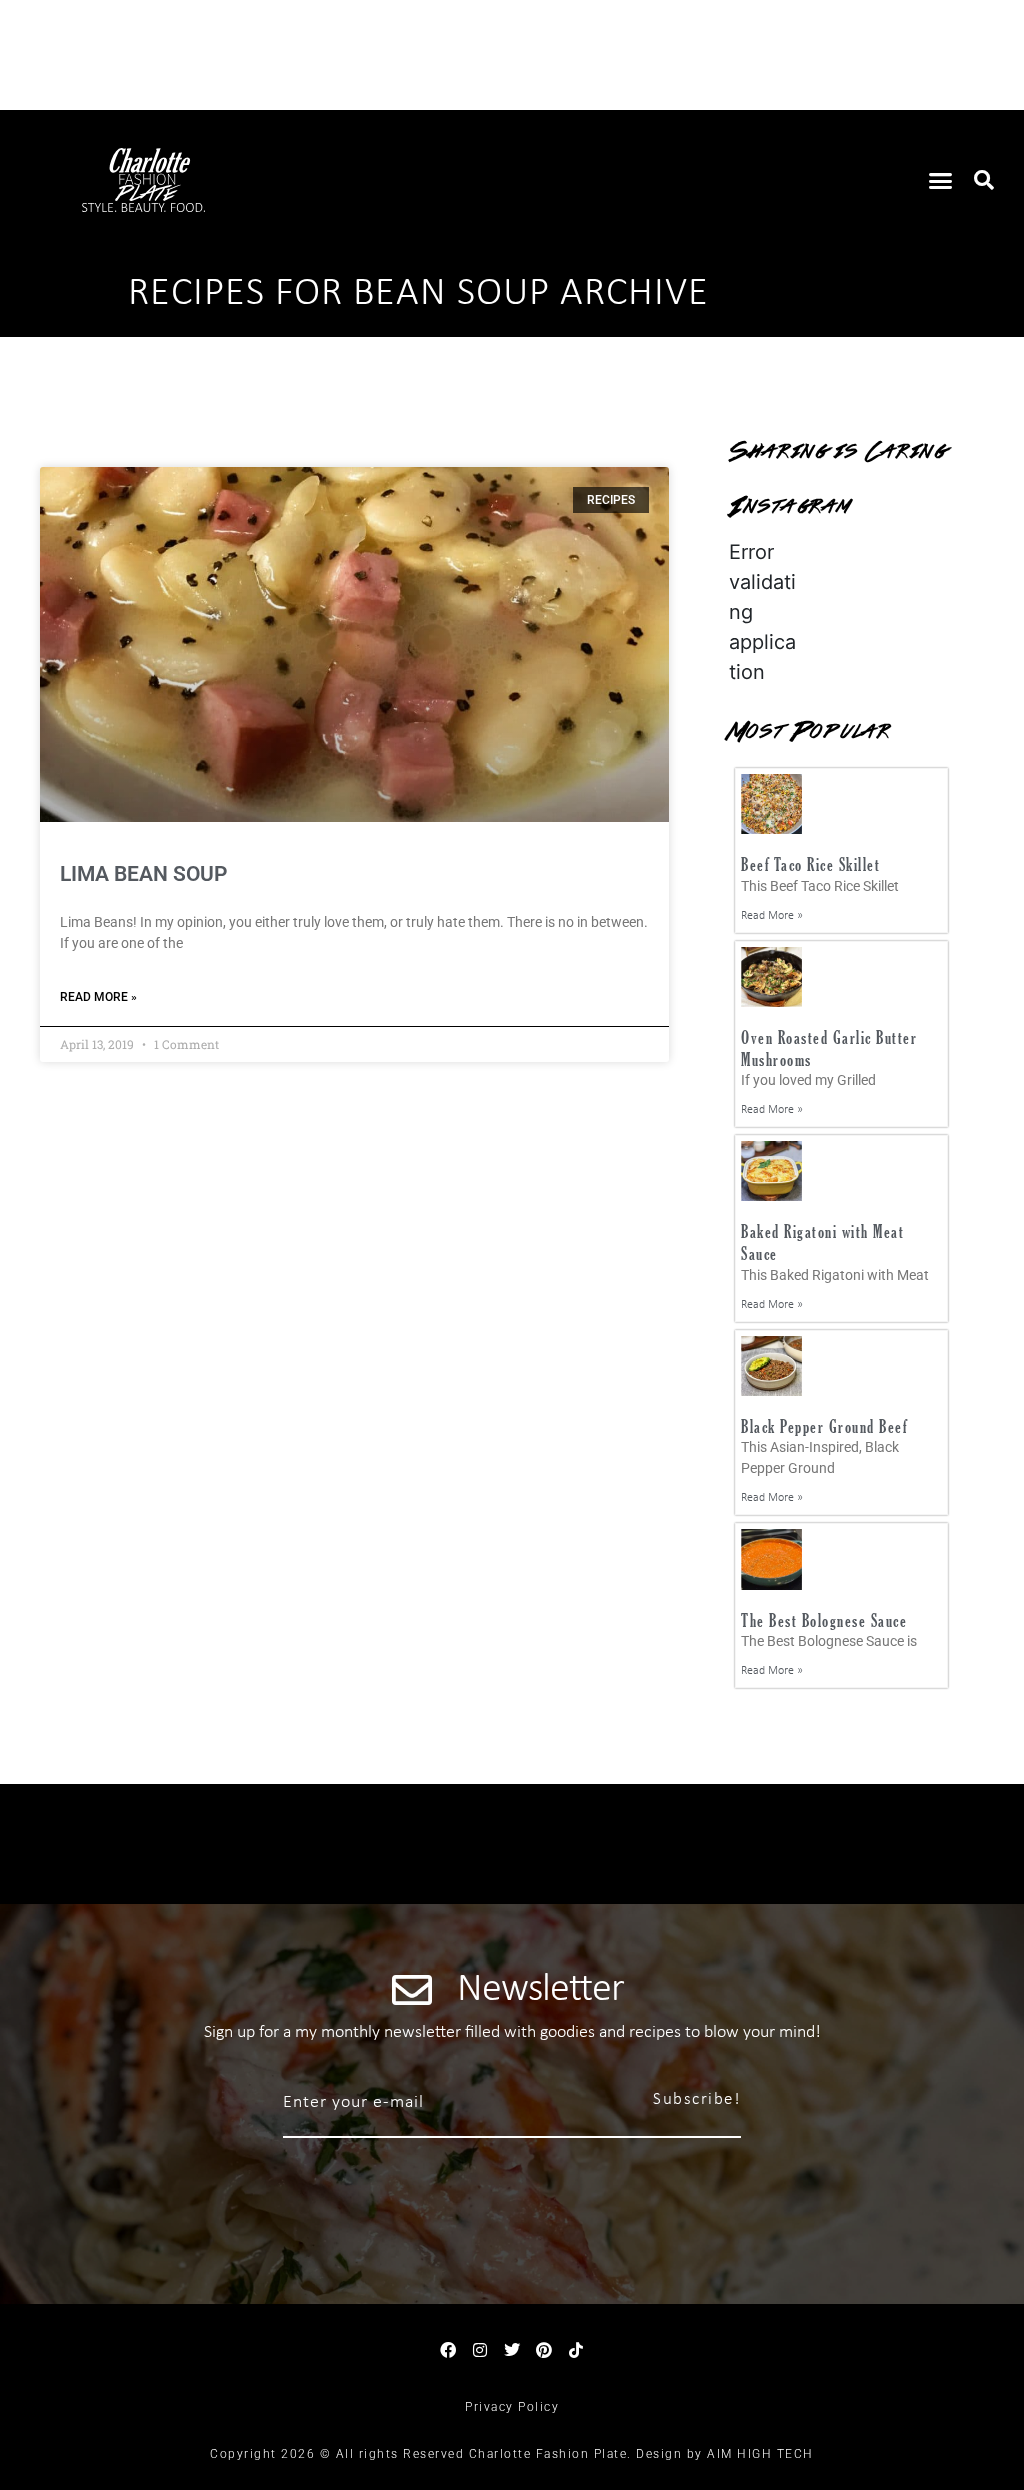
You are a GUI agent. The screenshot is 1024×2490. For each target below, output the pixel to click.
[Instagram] (480, 2350)
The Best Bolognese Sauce (824, 1620)
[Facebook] (448, 2350)
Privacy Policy (512, 2407)
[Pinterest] (544, 2350)
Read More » (98, 997)
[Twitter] (512, 2350)
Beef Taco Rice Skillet (810, 864)
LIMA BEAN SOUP (143, 874)
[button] (941, 180)
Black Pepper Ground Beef (824, 1426)
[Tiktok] (576, 2350)
